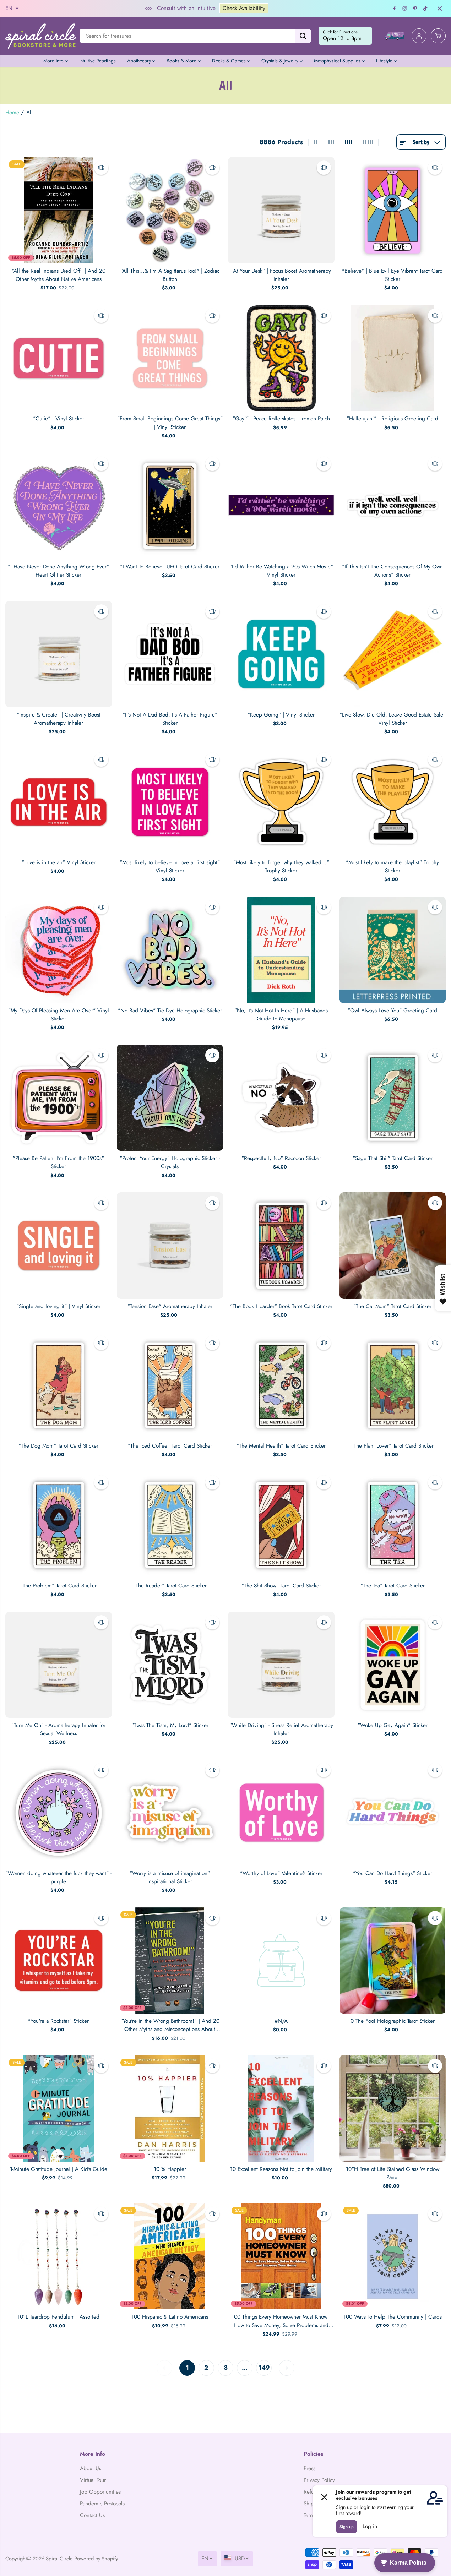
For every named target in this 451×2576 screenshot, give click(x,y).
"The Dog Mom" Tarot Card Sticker (58, 1446)
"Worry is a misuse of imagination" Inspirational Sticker (170, 1877)
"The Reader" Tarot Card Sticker (170, 1586)
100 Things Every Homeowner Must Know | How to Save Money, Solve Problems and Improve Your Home (281, 2321)
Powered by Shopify (96, 2558)
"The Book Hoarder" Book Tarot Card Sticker (281, 1306)
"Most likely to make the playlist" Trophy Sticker (392, 867)
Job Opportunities (100, 2492)
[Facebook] (395, 9)
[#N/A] (281, 1961)
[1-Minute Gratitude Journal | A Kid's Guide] (59, 2108)
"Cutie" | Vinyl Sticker (59, 419)
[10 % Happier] (170, 2108)
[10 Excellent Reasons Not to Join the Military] (281, 2108)
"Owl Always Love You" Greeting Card (392, 1011)
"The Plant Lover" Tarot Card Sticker (392, 1446)
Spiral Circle (59, 2558)
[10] (393, 2108)
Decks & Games (230, 61)
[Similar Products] (101, 168)
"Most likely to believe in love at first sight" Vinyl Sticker (170, 867)
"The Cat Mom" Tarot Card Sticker (392, 1306)
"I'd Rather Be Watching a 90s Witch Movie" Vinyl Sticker (281, 571)
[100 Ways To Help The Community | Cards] (393, 2256)
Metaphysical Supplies (338, 61)
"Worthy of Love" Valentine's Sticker (281, 1873)
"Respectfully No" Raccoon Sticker (281, 1158)
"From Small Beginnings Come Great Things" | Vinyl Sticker (170, 423)
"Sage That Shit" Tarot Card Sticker (393, 1158)
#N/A (281, 2021)
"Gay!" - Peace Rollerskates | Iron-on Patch (281, 419)
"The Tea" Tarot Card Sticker (393, 1586)
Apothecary (140, 61)
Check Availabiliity (165, 8)
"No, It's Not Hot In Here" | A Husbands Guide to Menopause (281, 1015)
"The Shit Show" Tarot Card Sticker (281, 1586)
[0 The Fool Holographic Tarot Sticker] (393, 1961)
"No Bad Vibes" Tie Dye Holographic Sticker (170, 1011)
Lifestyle (385, 61)
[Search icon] (303, 36)
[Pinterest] (415, 9)
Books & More (182, 61)
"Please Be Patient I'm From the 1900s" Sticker (58, 1162)
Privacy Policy (319, 2480)
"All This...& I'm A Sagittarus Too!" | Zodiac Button (170, 275)
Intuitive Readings (97, 61)
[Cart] (438, 36)
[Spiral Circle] (41, 36)
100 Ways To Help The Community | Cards (393, 2317)
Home (12, 113)
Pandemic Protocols (102, 2504)
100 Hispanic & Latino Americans (170, 2317)
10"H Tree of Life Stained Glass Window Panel (393, 2173)
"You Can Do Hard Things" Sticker (393, 1873)
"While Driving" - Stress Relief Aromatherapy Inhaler (281, 1729)
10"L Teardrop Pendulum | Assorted (58, 2317)
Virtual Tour (93, 2480)
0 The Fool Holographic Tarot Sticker (393, 2021)
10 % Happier (170, 2169)
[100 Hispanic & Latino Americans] (170, 2256)
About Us (91, 2468)
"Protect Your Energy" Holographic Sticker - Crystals (170, 1162)
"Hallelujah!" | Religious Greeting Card (392, 419)
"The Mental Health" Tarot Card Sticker (281, 1446)
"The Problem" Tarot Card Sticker (58, 1586)
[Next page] (287, 2368)
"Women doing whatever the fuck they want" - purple (58, 1877)
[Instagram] (405, 9)
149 (264, 2368)
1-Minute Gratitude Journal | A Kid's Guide (59, 2169)
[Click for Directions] (345, 36)
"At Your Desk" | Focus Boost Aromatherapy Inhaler (281, 275)
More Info (54, 61)
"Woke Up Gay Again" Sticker (393, 1725)
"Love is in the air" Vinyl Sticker (59, 862)
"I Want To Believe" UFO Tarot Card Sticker (170, 567)
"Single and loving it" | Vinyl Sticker (58, 1306)
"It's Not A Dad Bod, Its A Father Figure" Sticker (170, 719)
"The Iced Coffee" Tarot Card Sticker (170, 1446)
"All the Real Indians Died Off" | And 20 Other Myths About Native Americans (59, 275)
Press (309, 2468)
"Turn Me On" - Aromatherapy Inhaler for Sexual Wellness (58, 1729)
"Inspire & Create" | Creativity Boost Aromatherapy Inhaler (59, 719)
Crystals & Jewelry (281, 61)
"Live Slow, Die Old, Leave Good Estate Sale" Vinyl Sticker (393, 719)
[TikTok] (425, 9)
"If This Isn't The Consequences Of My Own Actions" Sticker (392, 571)
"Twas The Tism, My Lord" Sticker (170, 1725)
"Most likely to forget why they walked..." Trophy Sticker (281, 867)
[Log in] (419, 36)
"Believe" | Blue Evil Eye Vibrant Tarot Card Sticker (392, 275)
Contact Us (92, 2515)
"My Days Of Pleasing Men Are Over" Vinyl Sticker (59, 1015)
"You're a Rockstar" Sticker (58, 2021)
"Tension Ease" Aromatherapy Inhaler (170, 1306)
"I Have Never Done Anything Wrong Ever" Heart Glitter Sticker (58, 571)
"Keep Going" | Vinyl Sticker (281, 715)
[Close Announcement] (440, 9)
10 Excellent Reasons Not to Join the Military (281, 2169)
